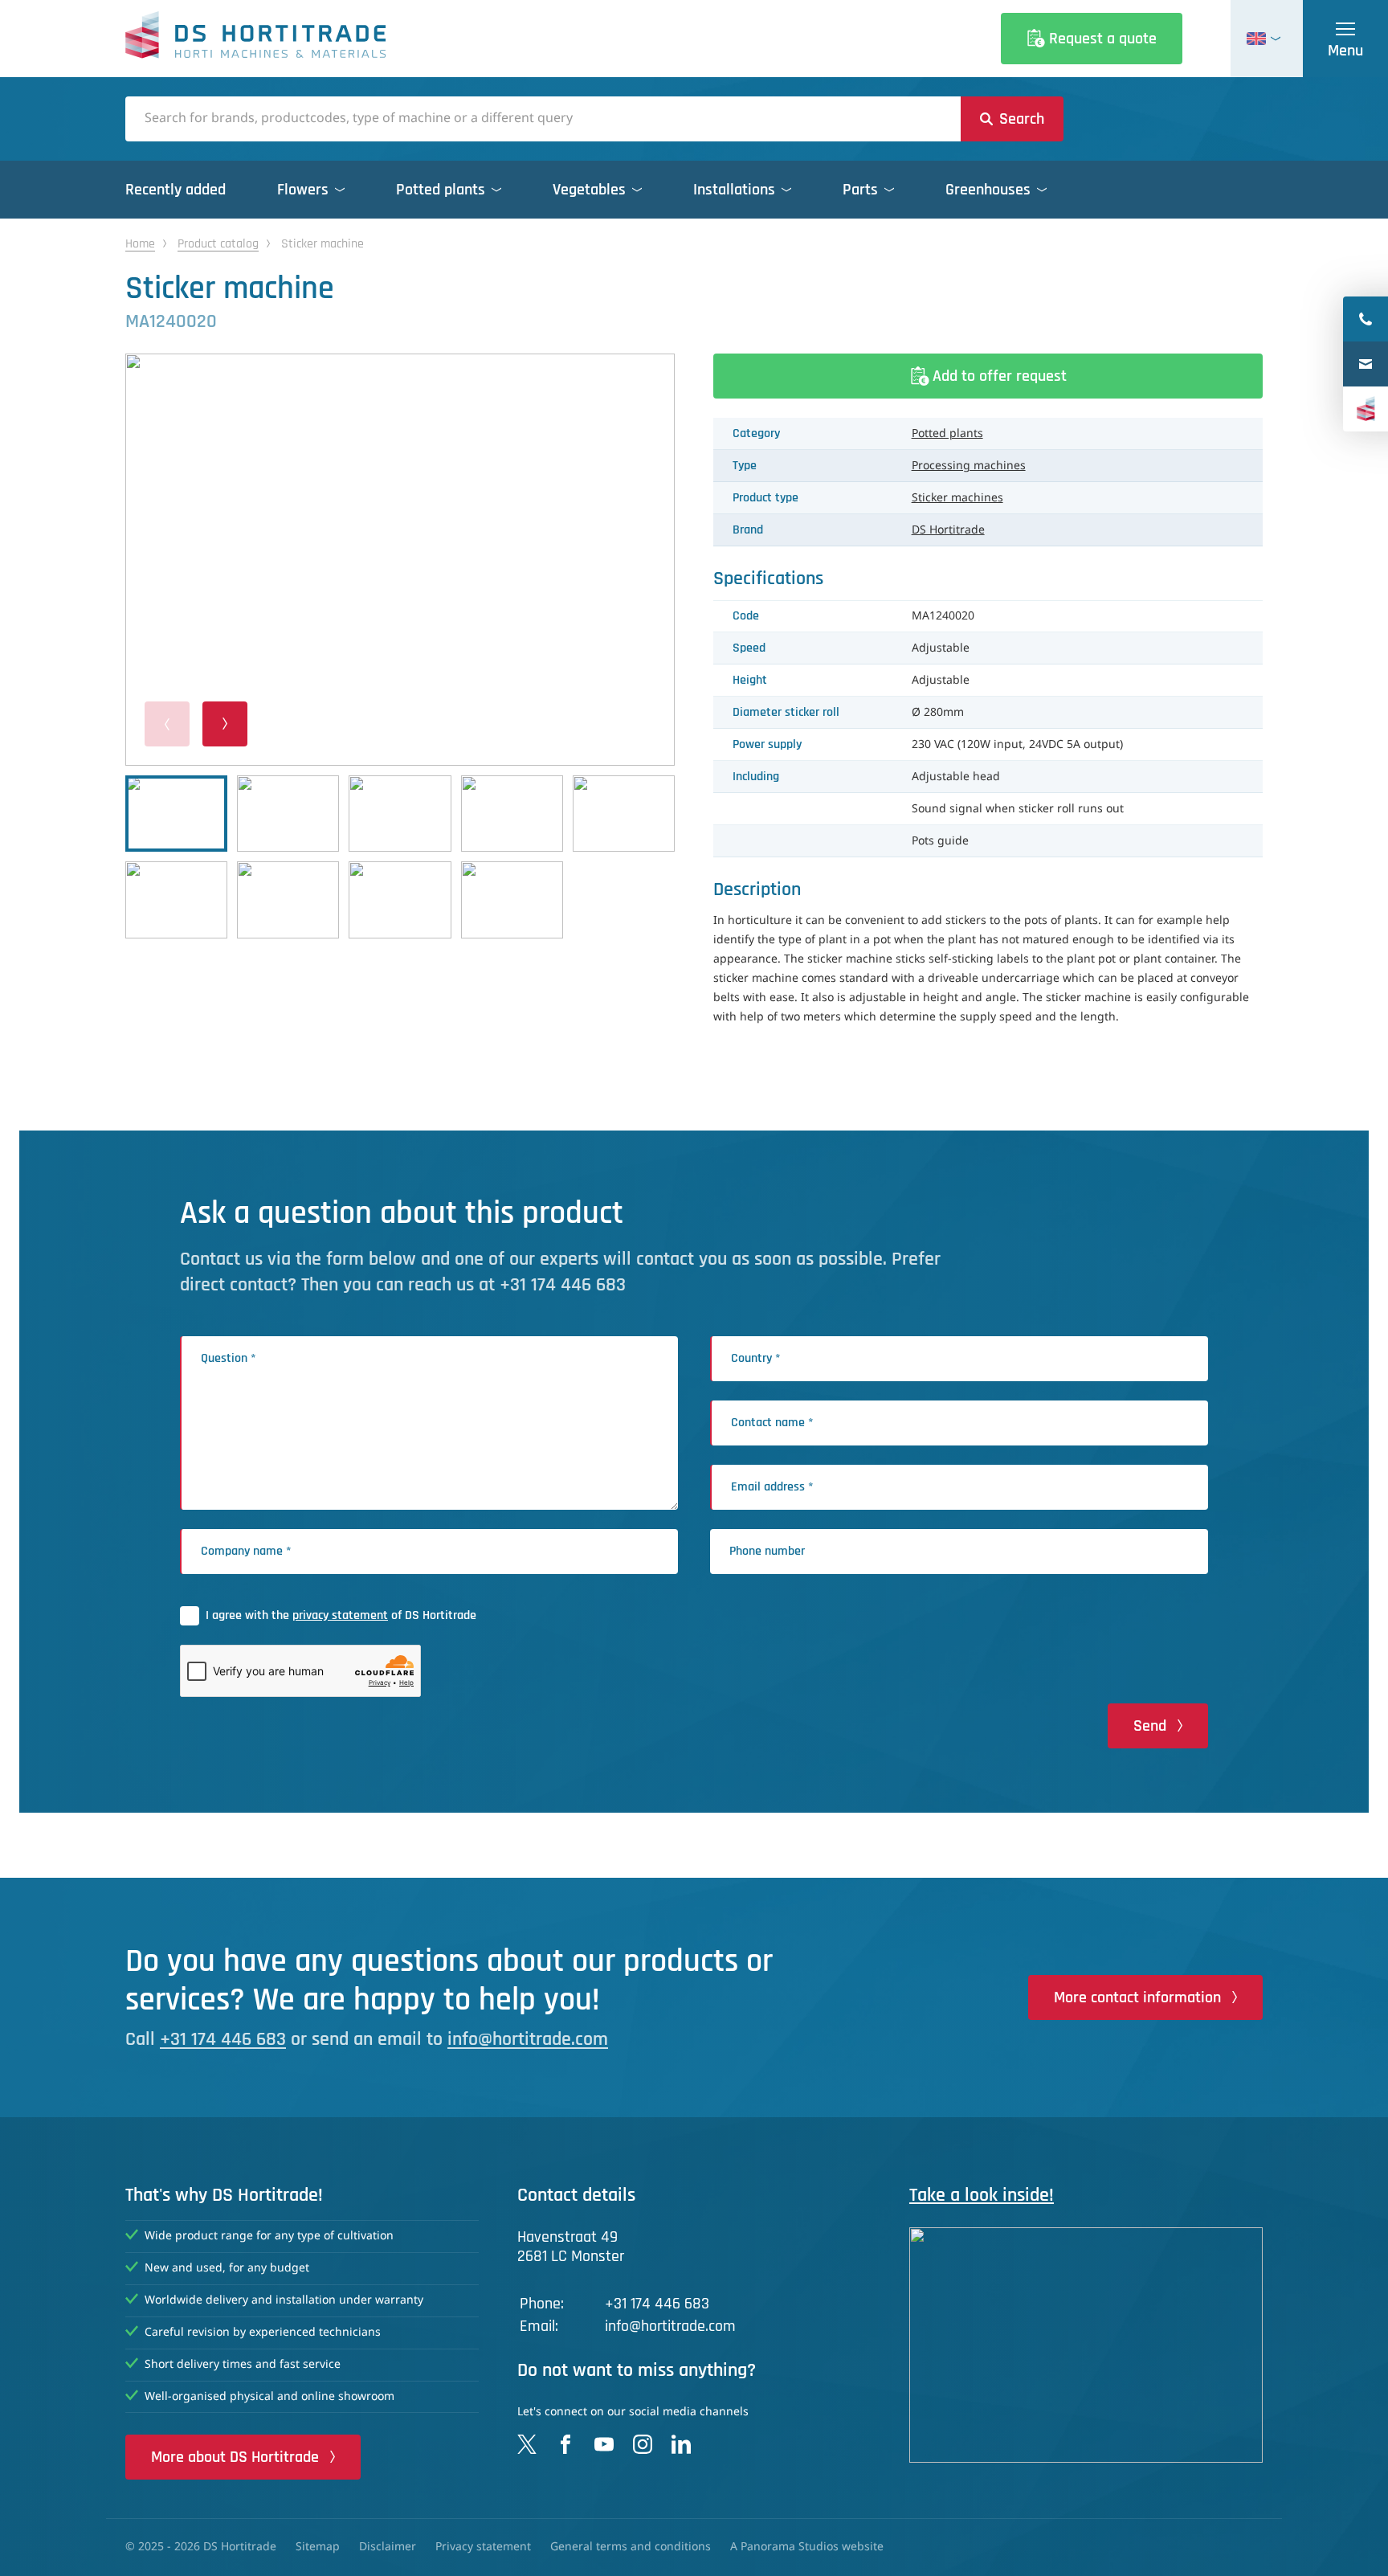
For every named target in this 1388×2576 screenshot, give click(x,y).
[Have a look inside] (1086, 2345)
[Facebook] (565, 2444)
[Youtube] (604, 2444)
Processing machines (969, 466)
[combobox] (543, 119)
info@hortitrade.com (528, 2039)
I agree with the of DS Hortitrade (341, 1615)
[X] (527, 2444)
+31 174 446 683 (223, 2039)
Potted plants (947, 434)
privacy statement (340, 1615)
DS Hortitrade (948, 530)
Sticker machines (957, 498)
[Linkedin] (681, 2444)
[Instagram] (643, 2444)
